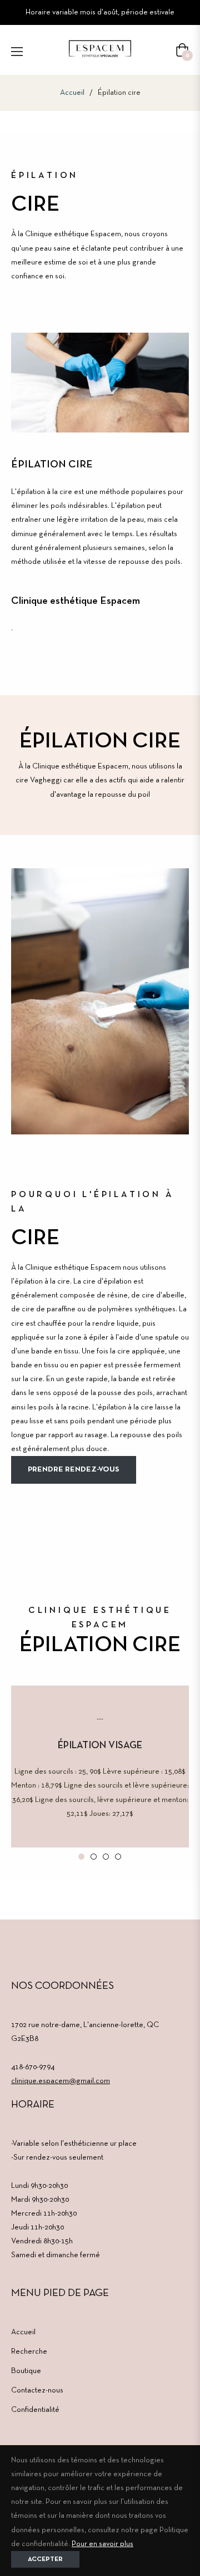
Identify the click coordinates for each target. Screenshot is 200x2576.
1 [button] (81, 1857)
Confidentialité (35, 2410)
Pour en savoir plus (102, 2544)
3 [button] (106, 1857)
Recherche (29, 2352)
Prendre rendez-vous (74, 1470)
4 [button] (118, 1857)
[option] (100, 1766)
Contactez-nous (37, 2391)
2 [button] (94, 1857)
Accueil (72, 93)
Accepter (45, 2559)
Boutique (26, 2371)
